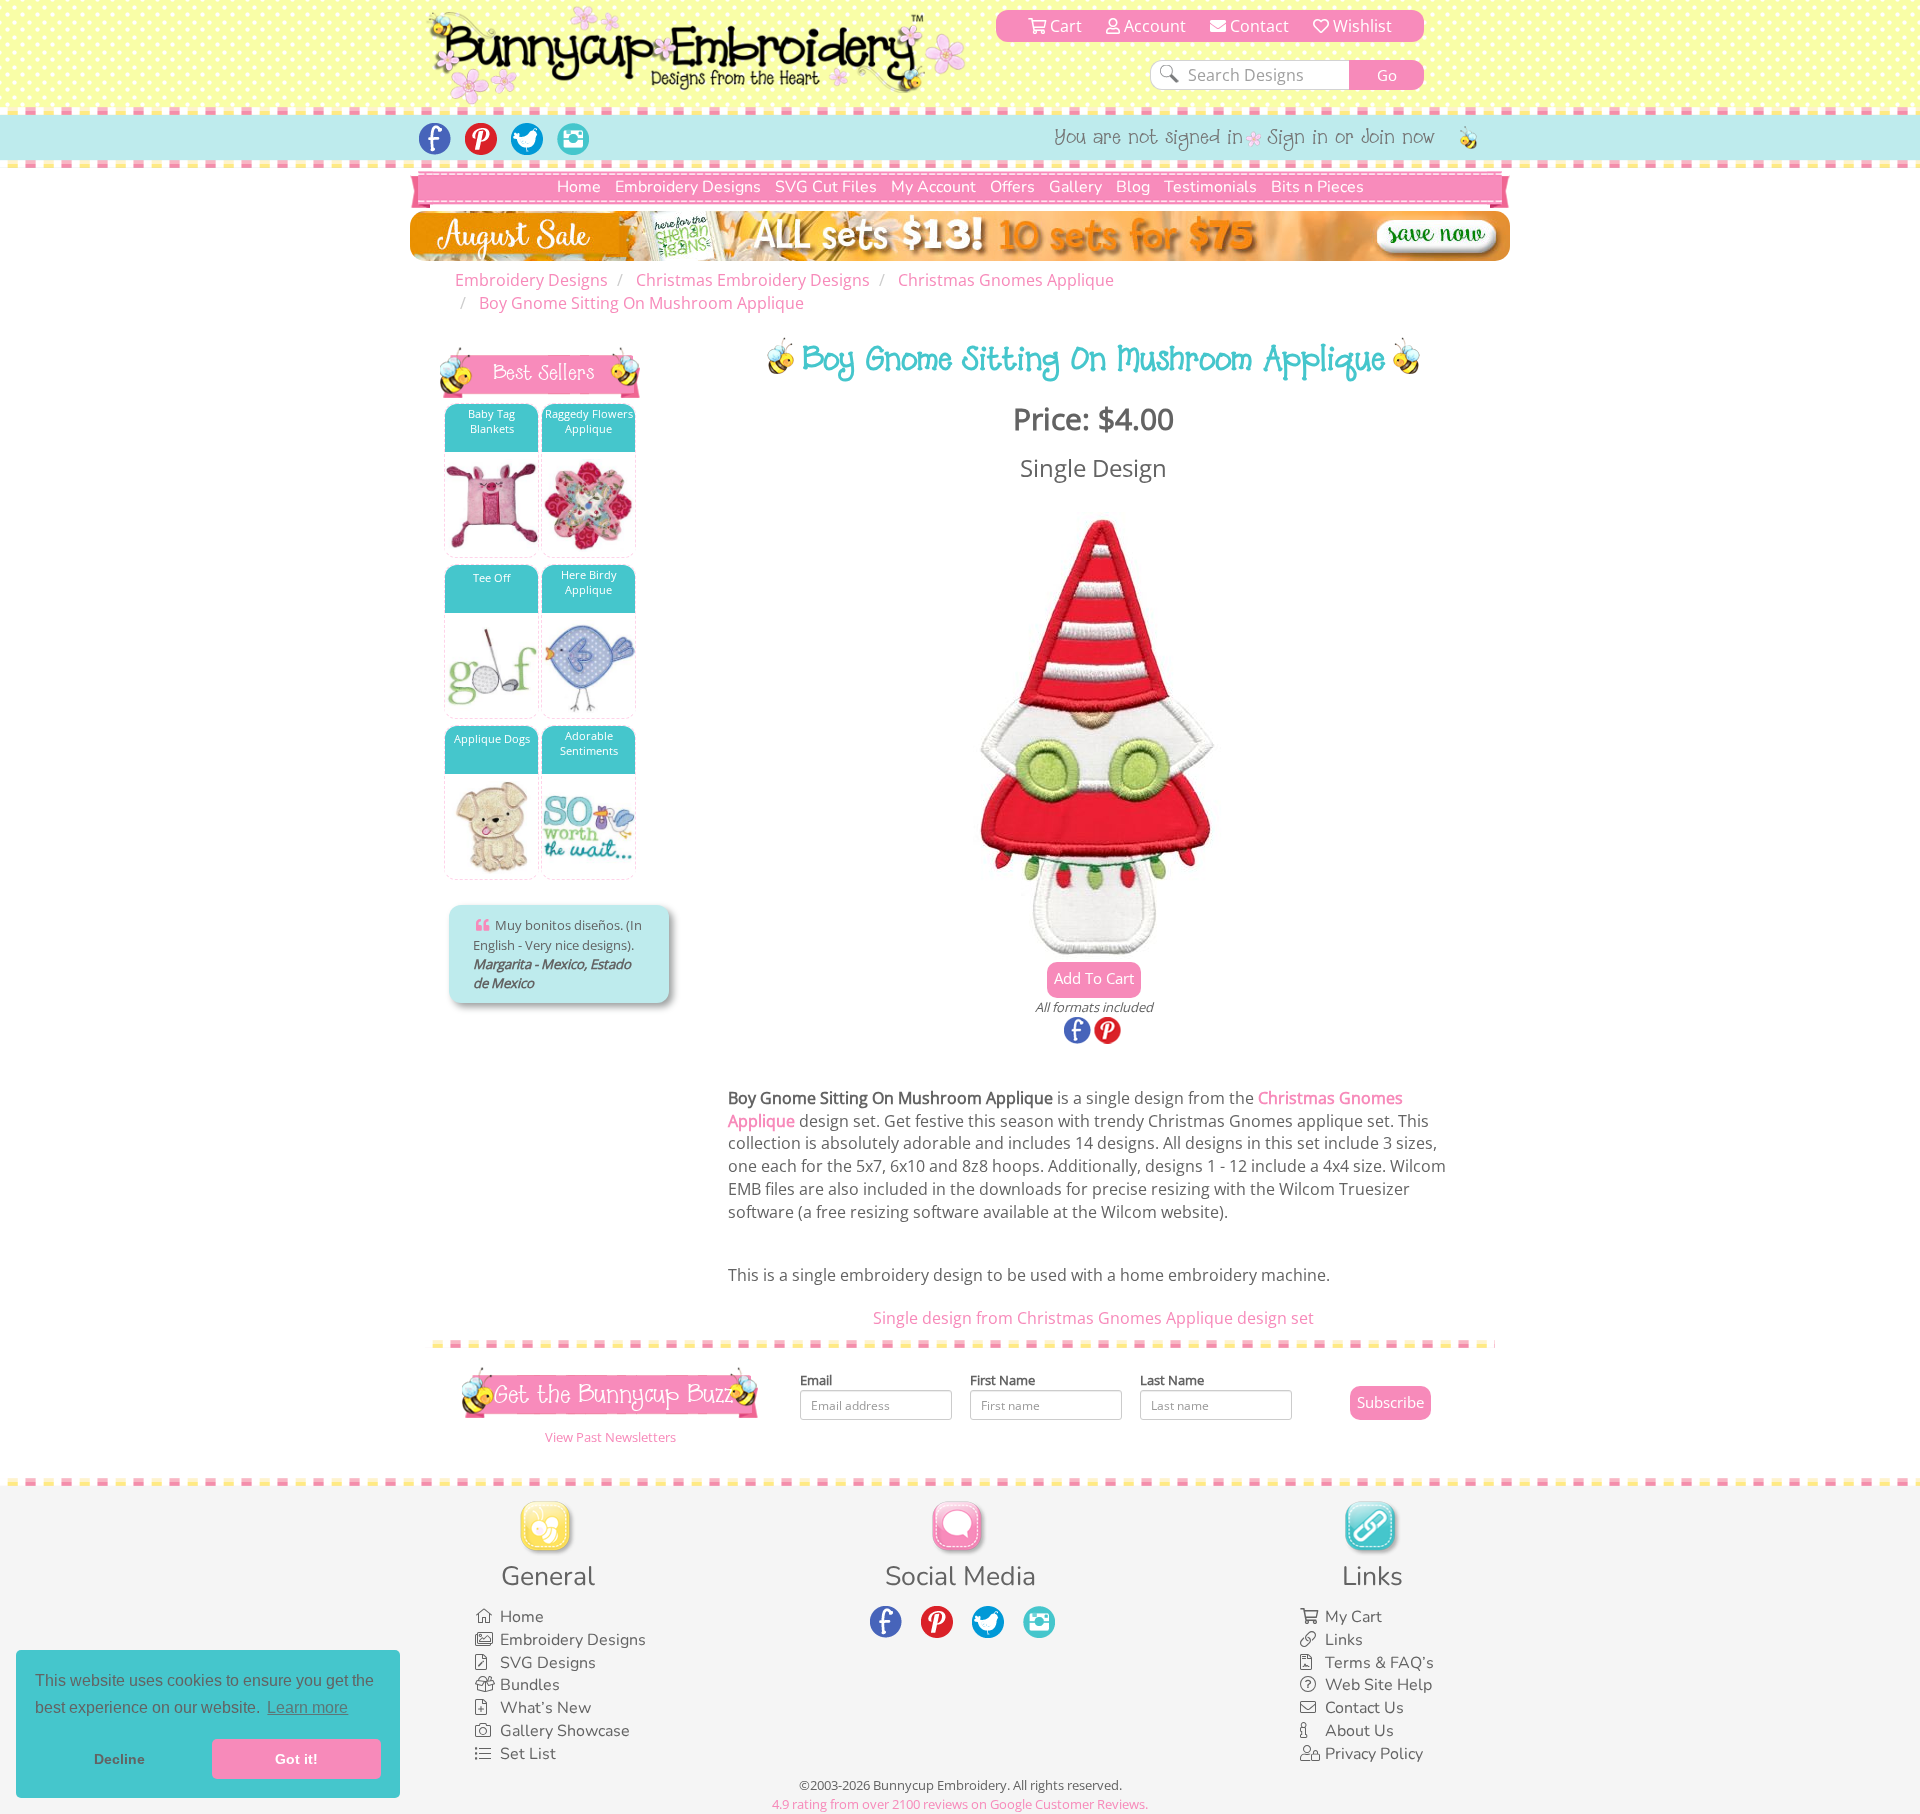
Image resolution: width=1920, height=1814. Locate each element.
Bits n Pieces (1317, 187)
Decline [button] (119, 1759)
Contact (1257, 26)
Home (579, 187)
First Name (1002, 1380)
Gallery (1075, 187)
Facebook (1079, 1032)
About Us (1359, 1731)
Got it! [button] (296, 1759)
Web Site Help (1378, 1685)
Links (1344, 1640)
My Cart (1353, 1617)
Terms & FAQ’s (1379, 1663)
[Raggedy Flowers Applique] (588, 505)
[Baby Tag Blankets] (491, 505)
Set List (528, 1754)
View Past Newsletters (610, 1437)
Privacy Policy (1374, 1754)
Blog (1133, 187)
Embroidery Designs (688, 187)
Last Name (1172, 1380)
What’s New (545, 1708)
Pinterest (1109, 1032)
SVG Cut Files (826, 187)
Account (1153, 26)
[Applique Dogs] (491, 827)
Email (816, 1380)
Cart (1064, 26)
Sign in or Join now (1351, 139)
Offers (1012, 187)
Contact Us (1364, 1708)
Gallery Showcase (565, 1731)
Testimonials (1210, 187)
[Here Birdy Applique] (588, 666)
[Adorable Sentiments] (588, 827)
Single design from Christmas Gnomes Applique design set (1093, 1318)
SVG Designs (548, 1663)
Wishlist (1360, 26)
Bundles (530, 1685)
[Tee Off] (491, 666)
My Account (933, 187)
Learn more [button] (307, 1707)
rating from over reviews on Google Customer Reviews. (960, 1804)
